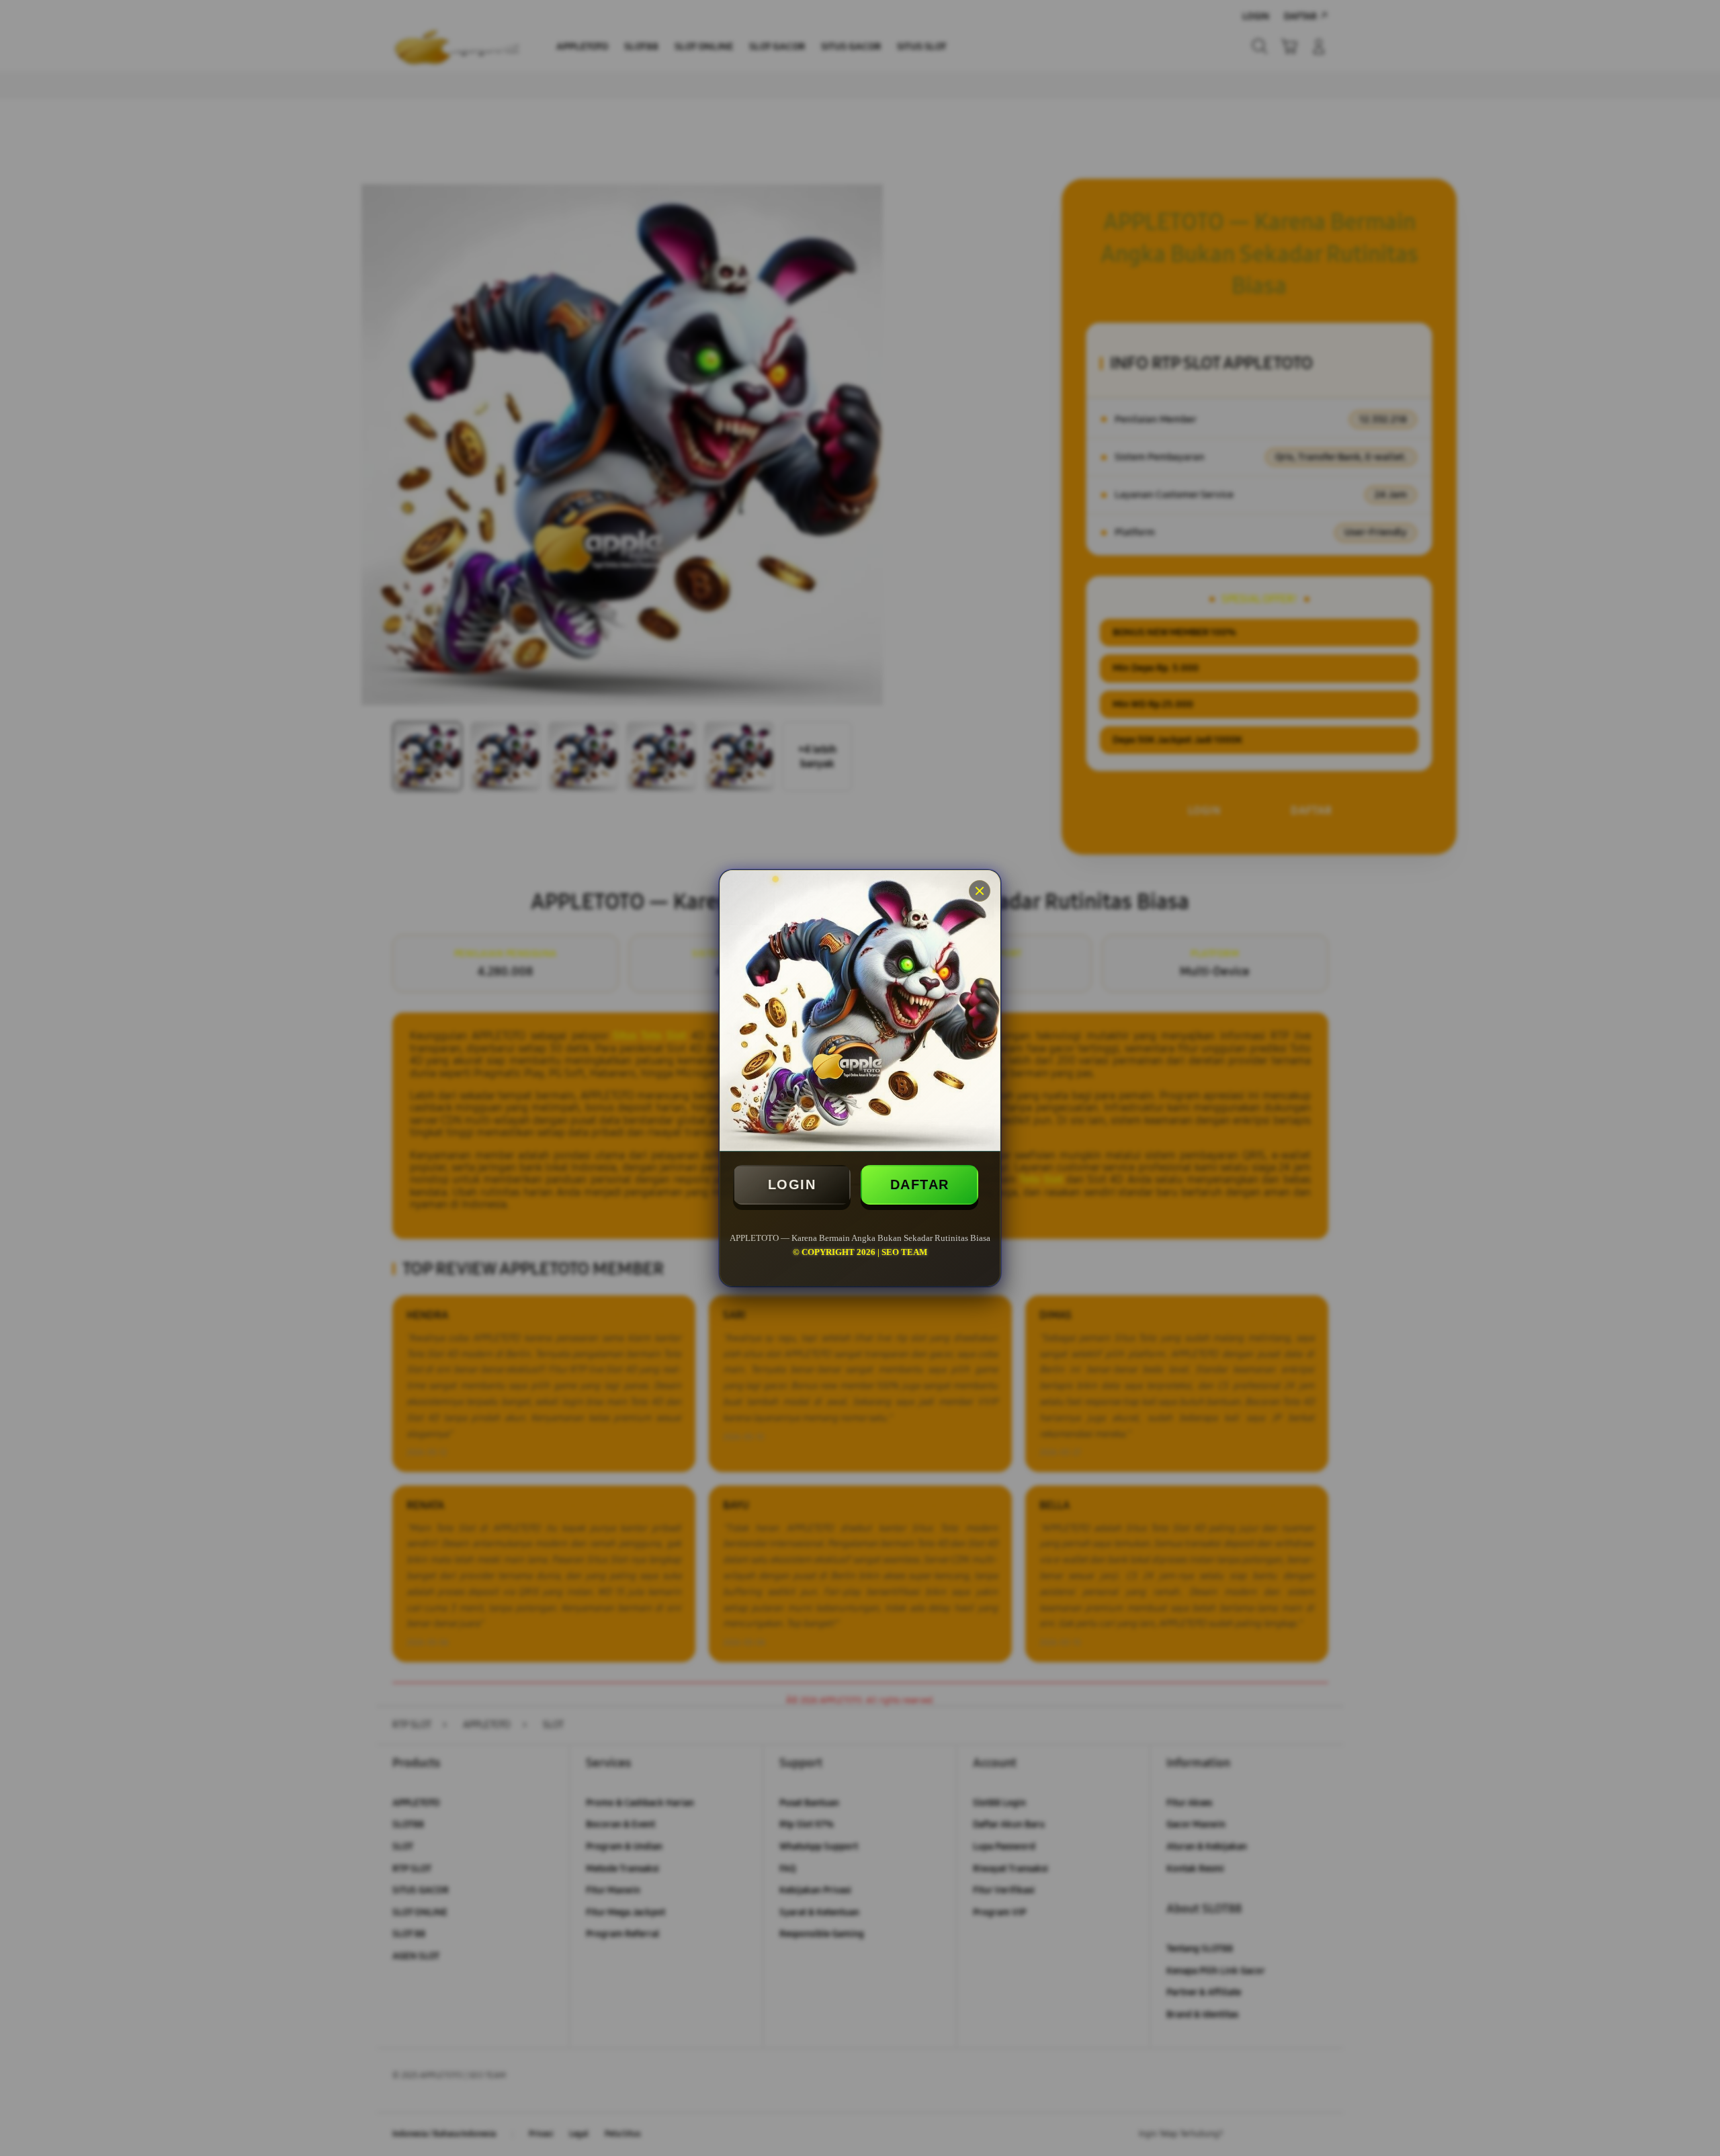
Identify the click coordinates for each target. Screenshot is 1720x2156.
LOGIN (792, 1184)
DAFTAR (920, 1184)
